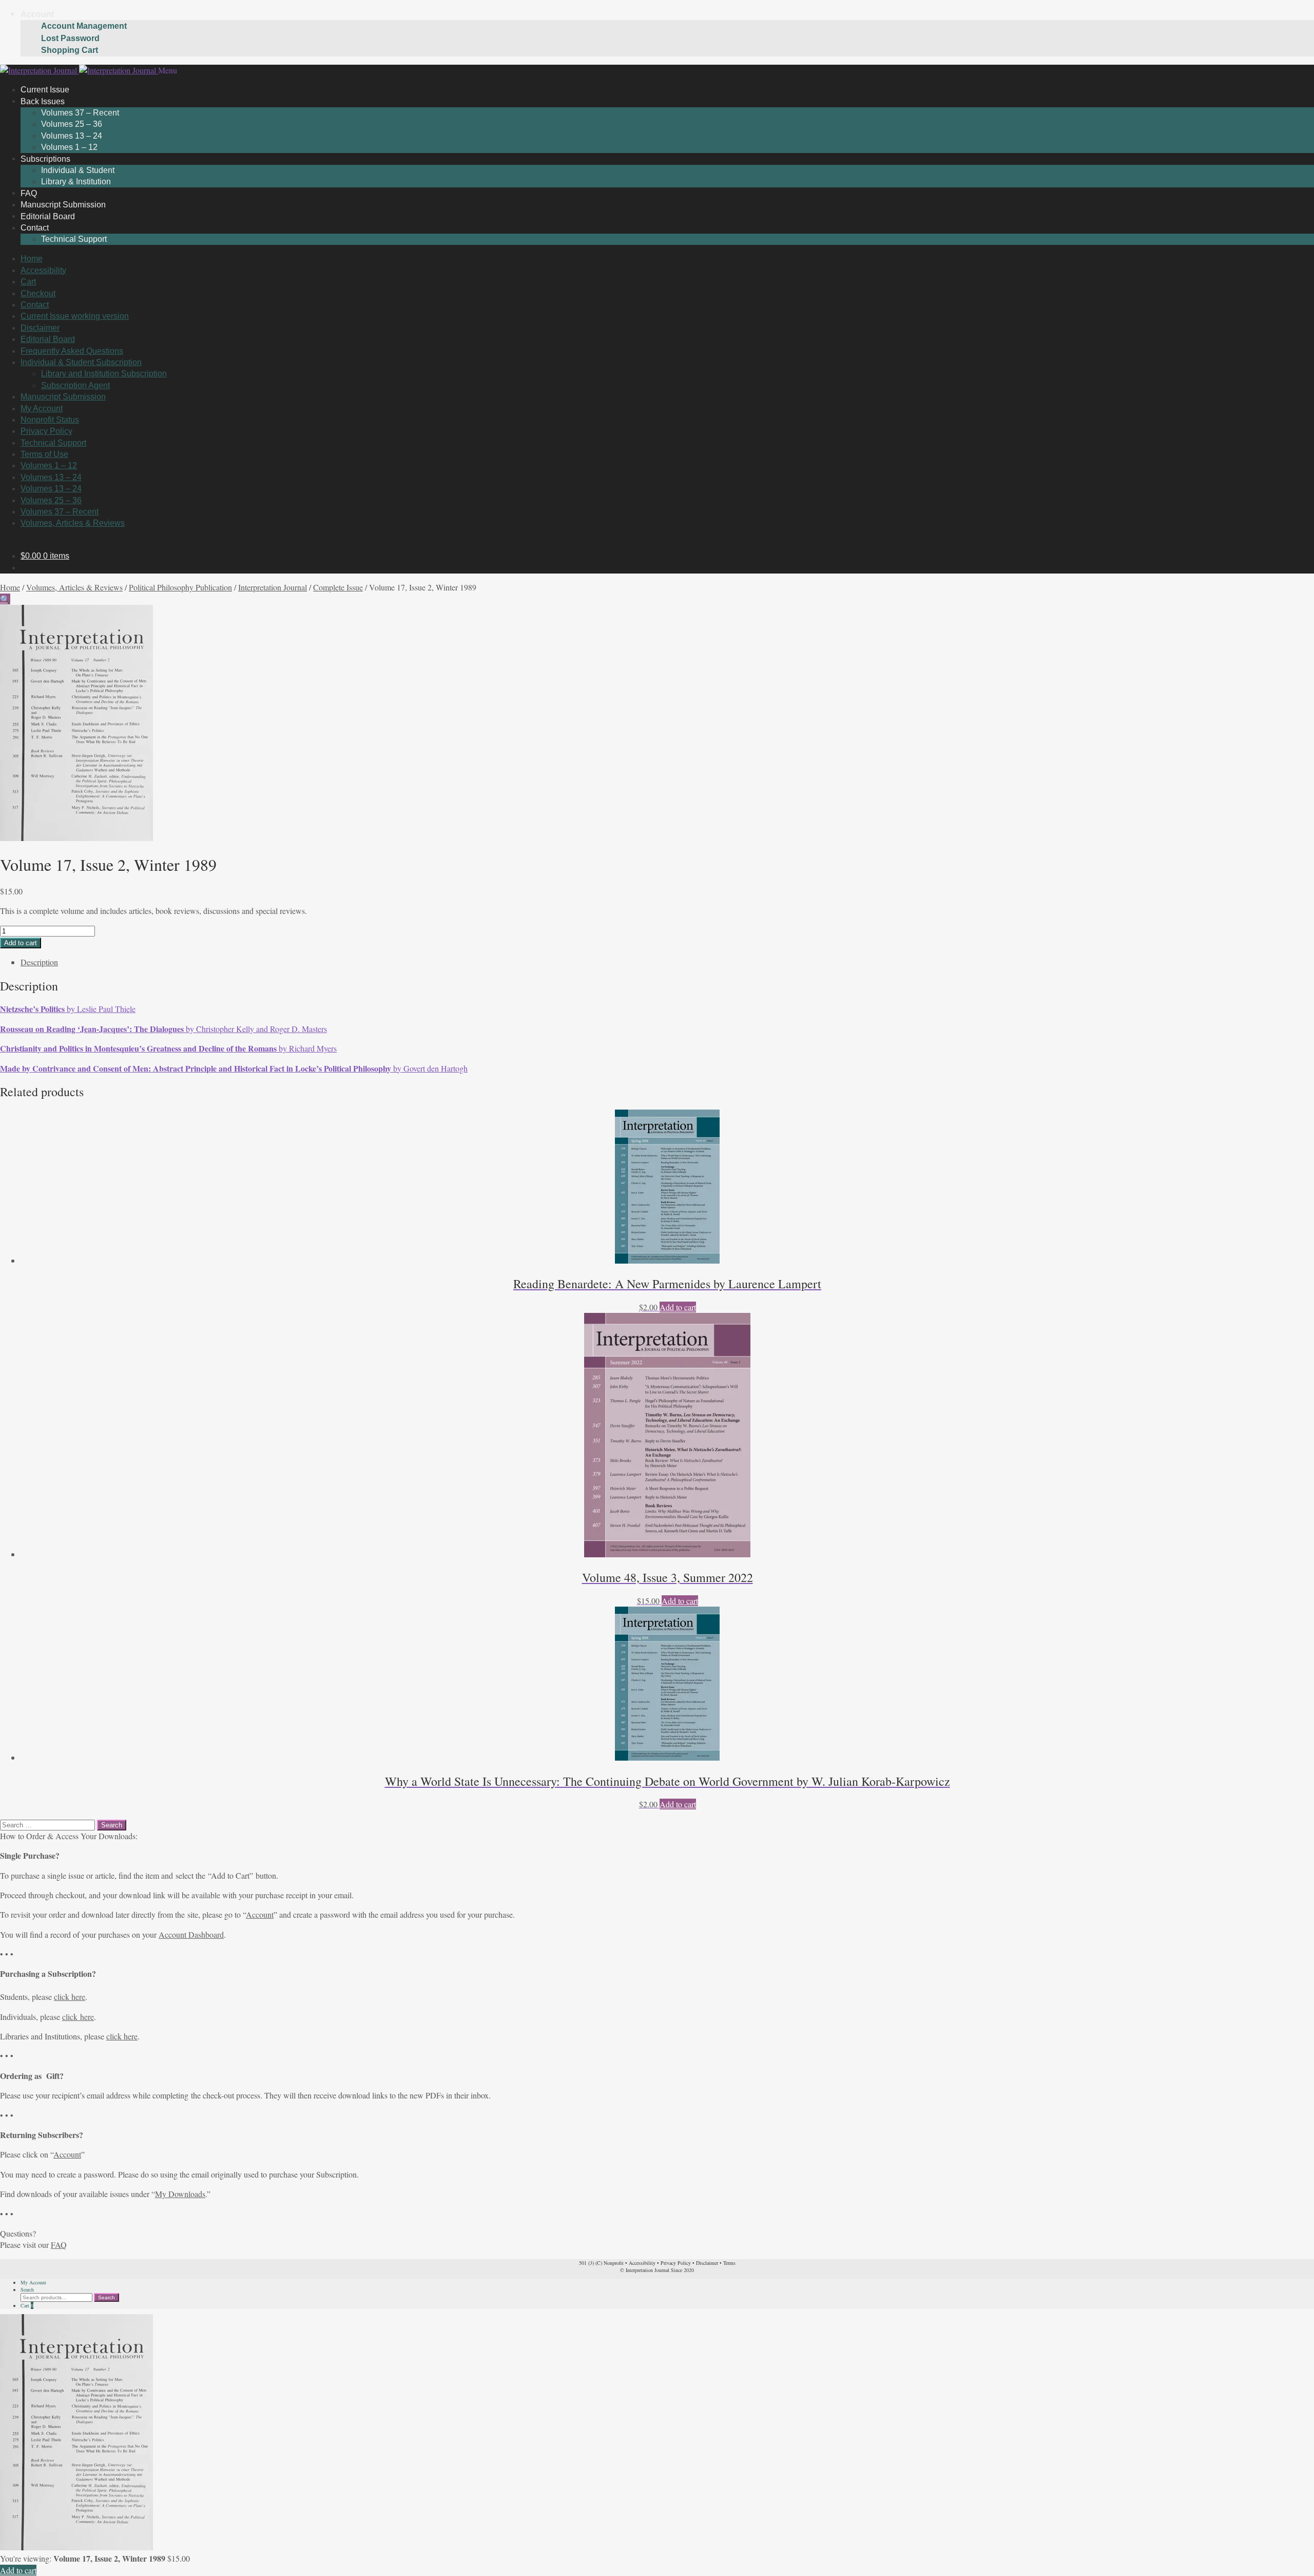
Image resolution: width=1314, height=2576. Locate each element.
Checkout (38, 293)
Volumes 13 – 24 (72, 136)
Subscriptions (45, 158)
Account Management (84, 26)
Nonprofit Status (50, 420)
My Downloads (180, 2194)
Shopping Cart (70, 50)
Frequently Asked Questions (72, 351)
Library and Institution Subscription (104, 374)
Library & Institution (76, 182)
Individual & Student (78, 170)
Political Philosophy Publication (180, 587)
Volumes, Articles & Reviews (73, 523)
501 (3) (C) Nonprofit (601, 2263)
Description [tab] (39, 962)
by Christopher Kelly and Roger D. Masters (163, 1029)
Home (32, 259)
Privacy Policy (46, 431)
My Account (42, 408)
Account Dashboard (191, 1934)
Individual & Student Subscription (81, 362)
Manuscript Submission (63, 397)
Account (37, 14)
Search (27, 2289)
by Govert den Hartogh (234, 1068)
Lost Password (70, 38)
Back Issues (43, 101)
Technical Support (74, 239)
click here (70, 1997)
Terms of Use (44, 454)
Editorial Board (48, 339)
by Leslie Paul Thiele (68, 1009)
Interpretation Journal (273, 587)
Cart (28, 282)
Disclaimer (40, 328)
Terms (729, 2263)
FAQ (59, 2245)
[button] (5, 599)
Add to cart (21, 943)
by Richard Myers (168, 1048)
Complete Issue (338, 587)
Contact (35, 228)
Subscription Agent (75, 385)
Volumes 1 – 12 (49, 465)
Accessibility (43, 270)
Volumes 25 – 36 (72, 124)
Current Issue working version (75, 316)
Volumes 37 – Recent (80, 113)
